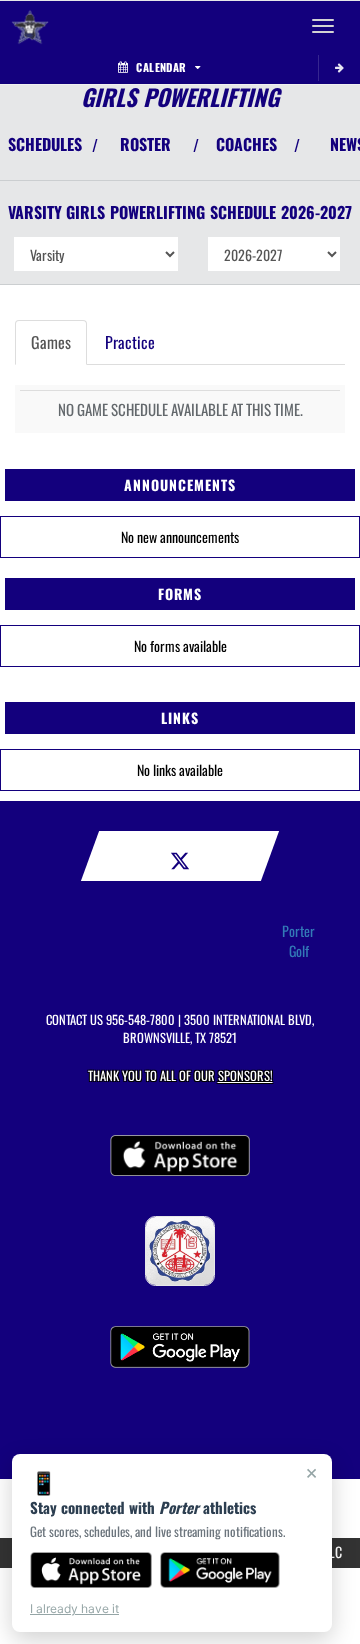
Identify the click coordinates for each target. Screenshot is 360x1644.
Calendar (161, 67)
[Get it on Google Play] (220, 1570)
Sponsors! (245, 1075)
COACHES (246, 144)
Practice (130, 342)
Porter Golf (298, 941)
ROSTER (145, 144)
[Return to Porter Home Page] (30, 26)
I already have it (74, 1608)
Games (51, 342)
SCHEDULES (45, 144)
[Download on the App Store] (91, 1570)
